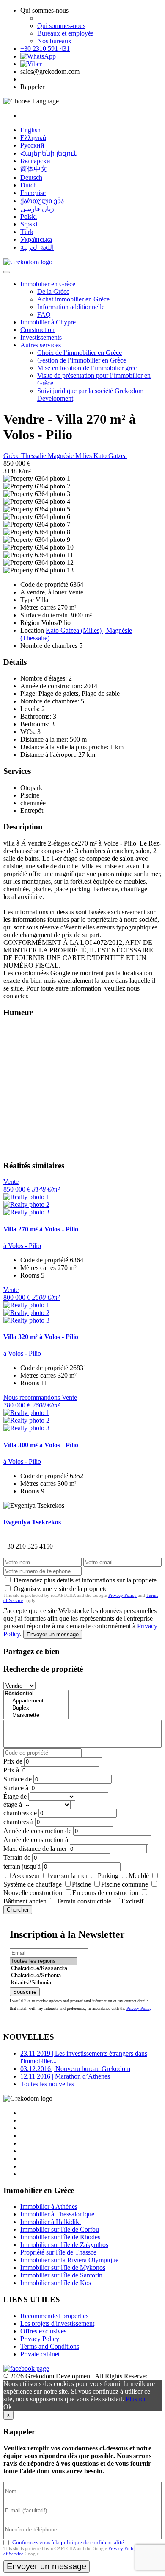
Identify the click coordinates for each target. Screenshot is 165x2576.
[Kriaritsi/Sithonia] (44, 1983)
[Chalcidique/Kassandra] (44, 1969)
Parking (108, 1876)
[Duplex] (36, 1708)
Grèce (12, 456)
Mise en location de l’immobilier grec (87, 368)
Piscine (81, 1884)
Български (35, 161)
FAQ (44, 314)
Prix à (11, 1770)
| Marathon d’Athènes (65, 2076)
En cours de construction (105, 1893)
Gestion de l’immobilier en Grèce (82, 360)
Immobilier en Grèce (48, 284)
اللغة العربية (37, 247)
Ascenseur (26, 1876)
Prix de (13, 1761)
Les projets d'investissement (57, 2323)
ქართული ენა (42, 201)
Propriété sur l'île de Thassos (58, 2252)
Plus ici (135, 2399)
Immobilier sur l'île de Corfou (60, 2229)
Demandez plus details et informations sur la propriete (85, 1580)
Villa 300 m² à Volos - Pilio (41, 1445)
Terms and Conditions (50, 2346)
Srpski (29, 224)
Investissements (41, 337)
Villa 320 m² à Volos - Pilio (41, 1337)
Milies (84, 456)
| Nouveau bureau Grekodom (75, 2069)
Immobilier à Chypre (48, 322)
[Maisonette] (36, 1715)
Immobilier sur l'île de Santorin (61, 2275)
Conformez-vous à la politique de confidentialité (68, 2542)
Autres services (41, 345)
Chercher (18, 1910)
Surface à (16, 1788)
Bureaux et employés (65, 33)
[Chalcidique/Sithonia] (44, 1976)
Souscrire (25, 1992)
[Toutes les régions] (44, 1961)
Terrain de (17, 1857)
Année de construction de (37, 1831)
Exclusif (132, 1901)
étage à (13, 1804)
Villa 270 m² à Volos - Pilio (41, 1229)
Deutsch (31, 177)
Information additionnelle (71, 307)
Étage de (15, 1796)
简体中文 (34, 169)
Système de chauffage (33, 1884)
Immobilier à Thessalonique (57, 2214)
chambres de (20, 1813)
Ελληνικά (33, 138)
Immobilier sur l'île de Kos (56, 2283)
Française (33, 193)
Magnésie (62, 456)
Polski (29, 216)
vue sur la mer (69, 1876)
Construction (37, 330)
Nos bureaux (54, 41)
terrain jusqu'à (22, 1866)
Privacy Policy (122, 1595)
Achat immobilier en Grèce (73, 299)
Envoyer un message (53, 1634)
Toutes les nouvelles (47, 2084)
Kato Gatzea (110, 456)
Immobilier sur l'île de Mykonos (63, 2268)
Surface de (18, 1779)
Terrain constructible (84, 1901)
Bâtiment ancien (25, 1901)
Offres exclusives (43, 2331)
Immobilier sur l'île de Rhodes (60, 2237)
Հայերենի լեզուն (49, 153)
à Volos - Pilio (22, 1246)
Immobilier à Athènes (49, 2206)
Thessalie (34, 456)
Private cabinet (40, 2354)
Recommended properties (54, 2316)
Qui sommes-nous (61, 26)
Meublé (139, 1876)
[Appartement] (36, 1701)
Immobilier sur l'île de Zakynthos (64, 2245)
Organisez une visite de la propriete (60, 1589)
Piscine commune (125, 1884)
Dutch (29, 185)
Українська (36, 239)
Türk (27, 232)
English (30, 130)
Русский (32, 145)
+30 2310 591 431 (45, 49)
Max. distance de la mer (35, 1849)
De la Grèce (53, 292)
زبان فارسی (37, 209)
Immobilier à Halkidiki (51, 2222)
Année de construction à (36, 1840)
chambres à (18, 1822)
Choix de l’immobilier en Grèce (80, 353)
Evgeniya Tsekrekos (32, 1522)
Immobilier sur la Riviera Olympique (69, 2260)
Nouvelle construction (33, 1893)
